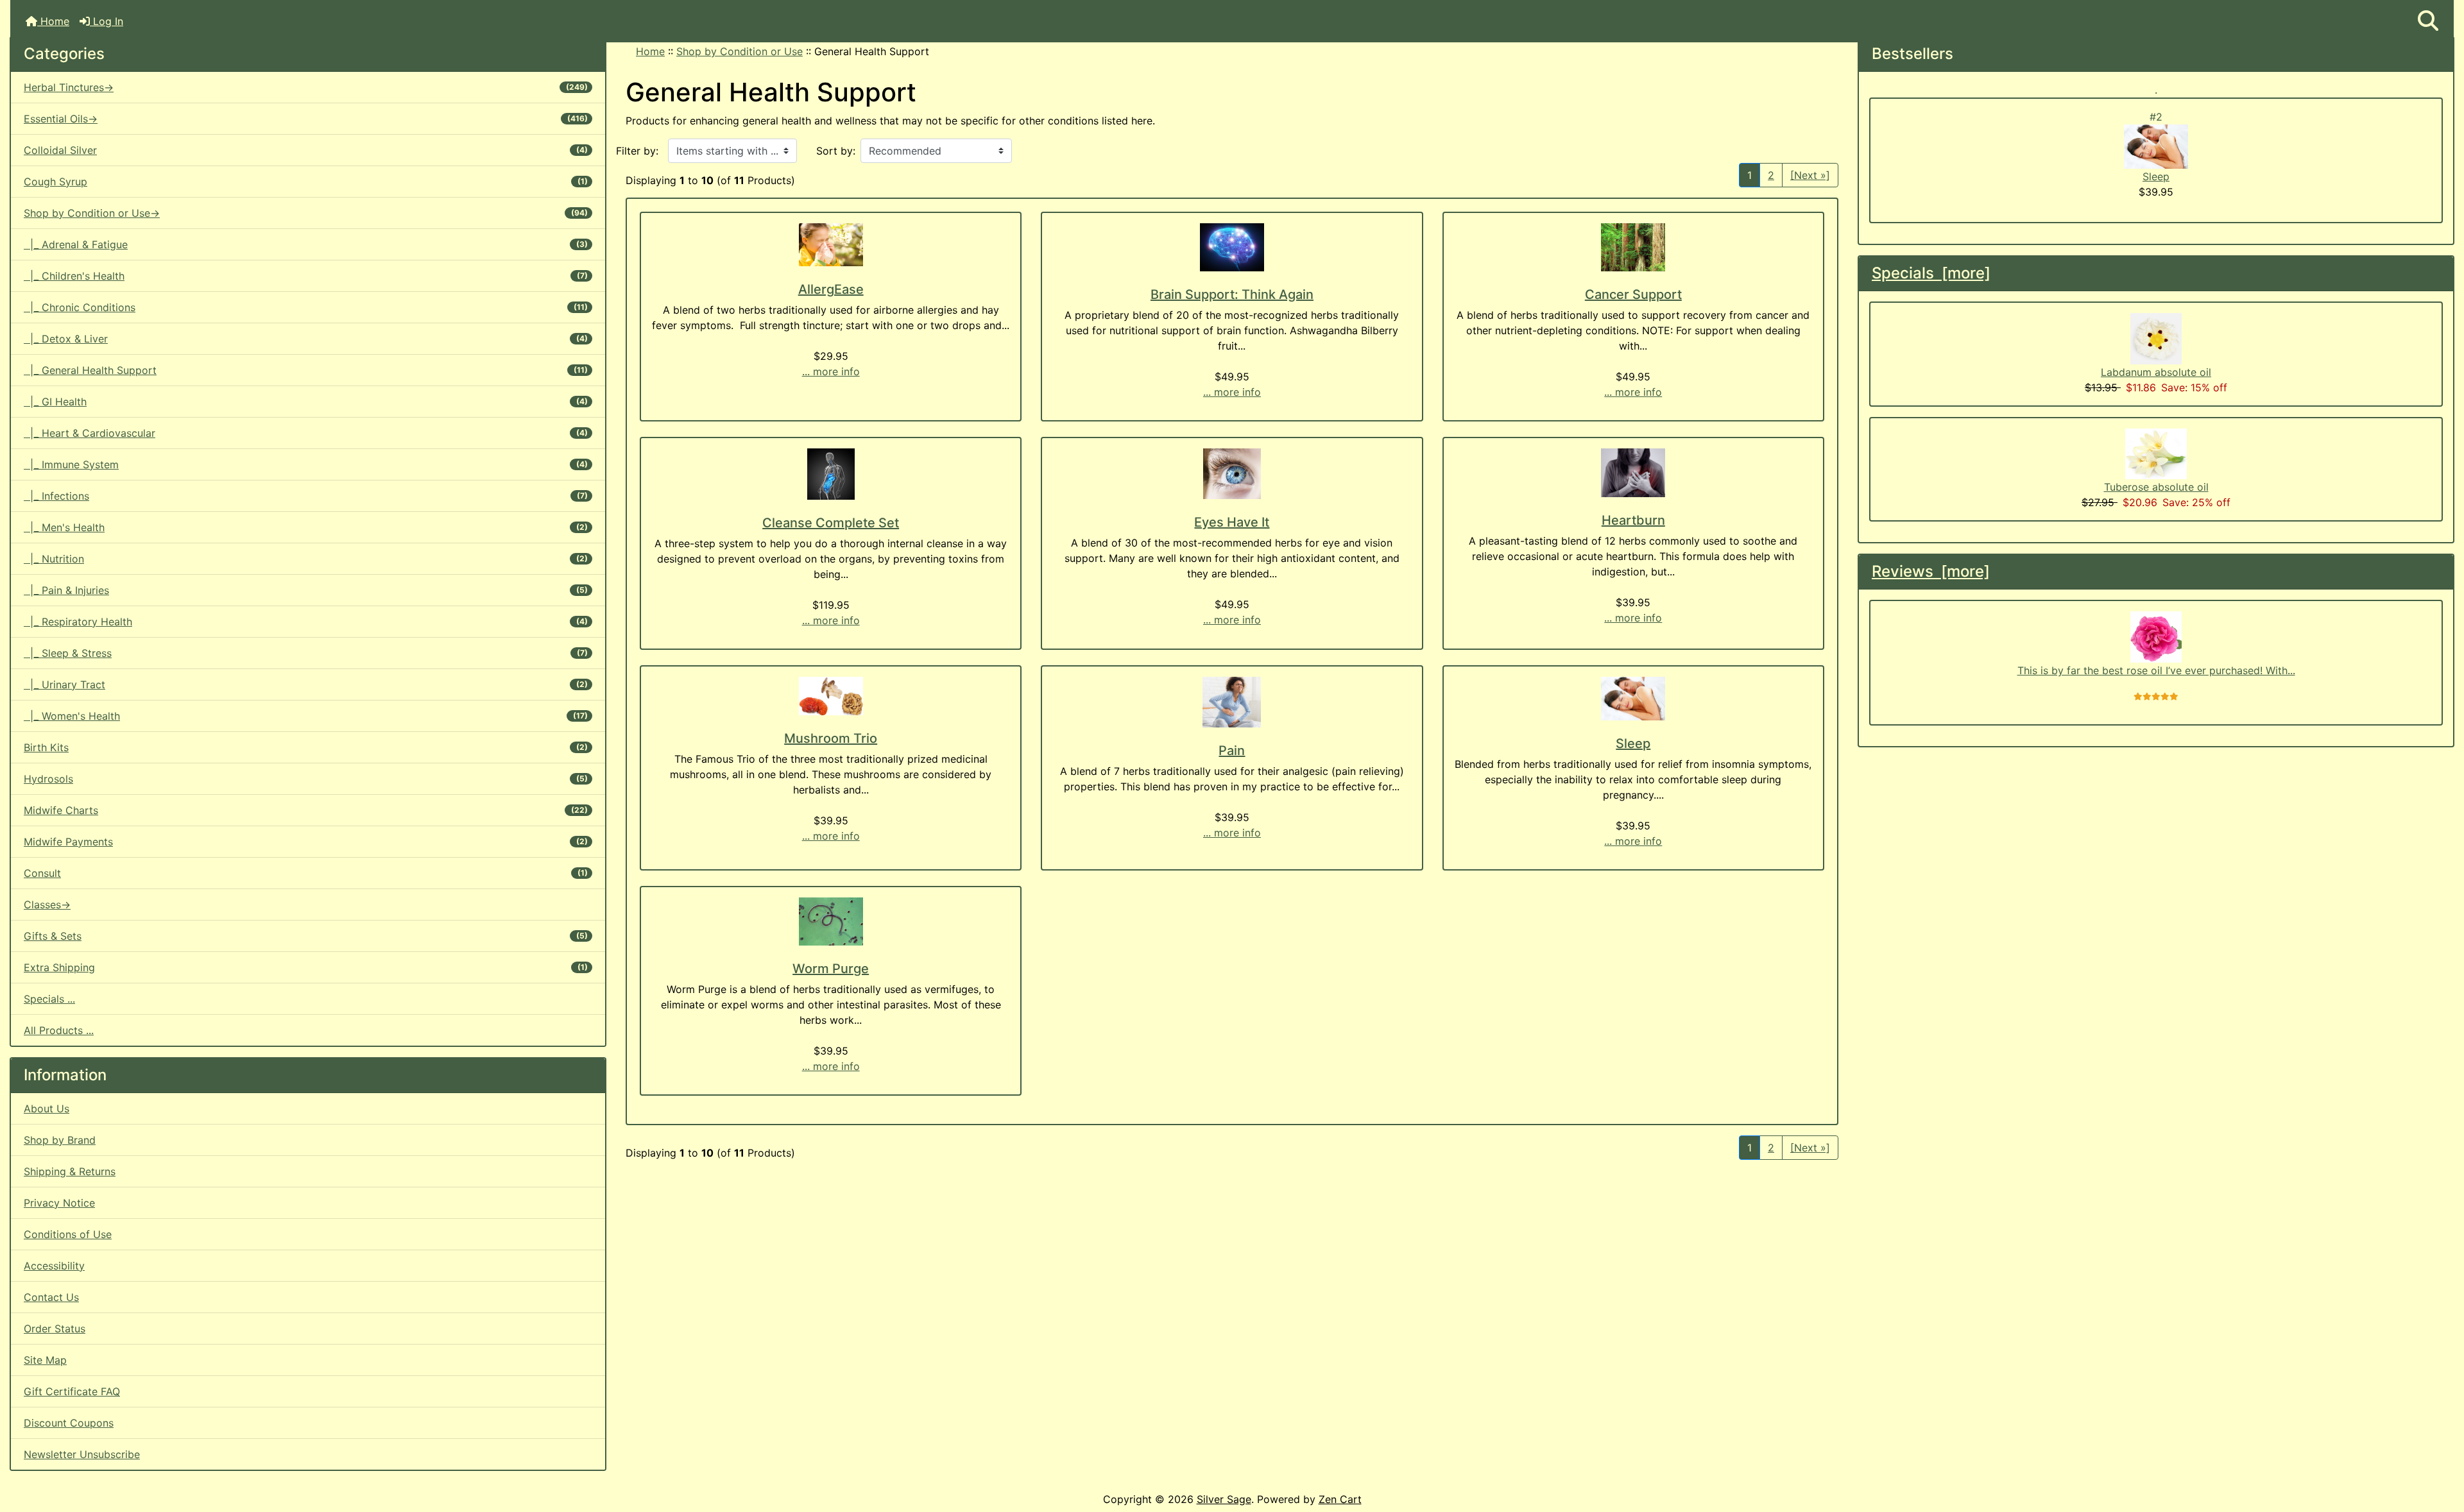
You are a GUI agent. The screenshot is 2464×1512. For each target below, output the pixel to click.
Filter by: (637, 151)
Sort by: (836, 151)
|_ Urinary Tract (306, 684)
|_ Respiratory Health (306, 622)
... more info (831, 371)
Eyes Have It (1232, 522)
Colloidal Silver (306, 150)
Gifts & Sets (306, 936)
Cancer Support (1633, 294)
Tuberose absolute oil (2156, 487)
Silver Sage (1224, 1499)
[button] (2428, 21)
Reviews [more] (1931, 571)
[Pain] (1232, 702)
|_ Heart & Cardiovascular (306, 433)
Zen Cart (1340, 1499)
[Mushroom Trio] (831, 696)
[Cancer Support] (1633, 247)
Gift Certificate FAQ (72, 1391)
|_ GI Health (306, 402)
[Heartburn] (1633, 473)
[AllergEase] (831, 245)
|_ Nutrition (306, 559)
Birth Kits (306, 747)
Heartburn (1633, 520)
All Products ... (59, 1030)
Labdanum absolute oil (2156, 372)
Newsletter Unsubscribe (82, 1454)
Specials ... (49, 999)
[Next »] (1810, 175)
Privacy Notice (59, 1203)
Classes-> (47, 905)
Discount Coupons (69, 1423)
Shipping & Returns (70, 1171)
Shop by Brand (60, 1140)
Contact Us (51, 1297)
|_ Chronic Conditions (306, 307)
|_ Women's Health (306, 716)
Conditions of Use (68, 1234)
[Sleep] (1633, 699)
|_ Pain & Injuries (306, 590)
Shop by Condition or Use (740, 51)
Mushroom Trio (831, 738)
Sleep (1633, 743)
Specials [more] (1931, 273)
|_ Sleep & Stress (306, 653)
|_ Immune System (306, 464)
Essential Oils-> (306, 119)
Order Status (55, 1329)
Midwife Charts (306, 810)
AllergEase (831, 289)
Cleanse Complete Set (831, 523)
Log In (107, 21)
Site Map (45, 1360)
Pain (1232, 751)
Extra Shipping (306, 967)
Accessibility (54, 1266)
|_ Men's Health (306, 527)
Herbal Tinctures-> (306, 87)
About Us (47, 1109)
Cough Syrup (306, 182)
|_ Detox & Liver (306, 339)
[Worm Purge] (831, 922)
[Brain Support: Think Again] (1232, 247)
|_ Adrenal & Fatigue (306, 244)
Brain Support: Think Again (1232, 294)
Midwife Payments (306, 842)
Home (53, 21)
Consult (306, 873)
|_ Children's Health (306, 276)
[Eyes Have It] (1232, 474)
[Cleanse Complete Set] (831, 474)
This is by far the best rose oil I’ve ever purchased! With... (2156, 670)
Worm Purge (831, 969)
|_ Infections (306, 496)
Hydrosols (306, 779)
